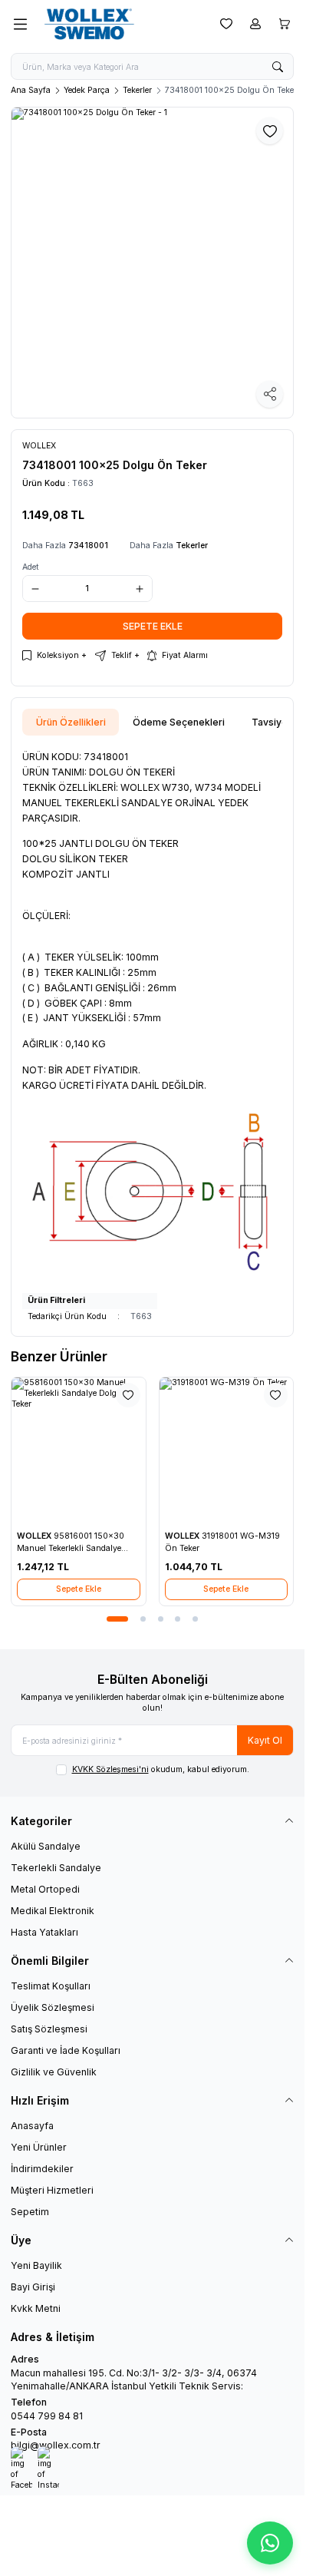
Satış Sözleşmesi (49, 2029)
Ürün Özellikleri (71, 722)
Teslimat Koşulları (51, 1986)
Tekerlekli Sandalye (56, 1868)
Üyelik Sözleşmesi (53, 2007)
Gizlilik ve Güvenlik (54, 2072)
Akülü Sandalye (46, 1846)
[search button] (278, 66)
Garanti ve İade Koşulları (66, 2050)
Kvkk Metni (36, 2308)
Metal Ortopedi (45, 1889)
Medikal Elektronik (53, 1911)
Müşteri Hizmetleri (52, 2190)
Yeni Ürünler (39, 2147)
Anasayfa (32, 2126)
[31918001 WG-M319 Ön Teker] (227, 1451)
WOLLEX (35, 1536)
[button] (109, 1619)
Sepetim (30, 2212)
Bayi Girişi (33, 2287)
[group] (152, 263)
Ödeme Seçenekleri (179, 722)
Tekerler (137, 90)
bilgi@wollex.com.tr (56, 2445)
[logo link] (114, 24)
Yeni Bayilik (36, 2265)
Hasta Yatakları (44, 1932)
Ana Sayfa (31, 90)
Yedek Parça (87, 90)
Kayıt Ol (265, 1740)
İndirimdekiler (42, 2169)
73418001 (88, 546)
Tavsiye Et (275, 722)
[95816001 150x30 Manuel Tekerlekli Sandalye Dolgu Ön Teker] (79, 1451)
